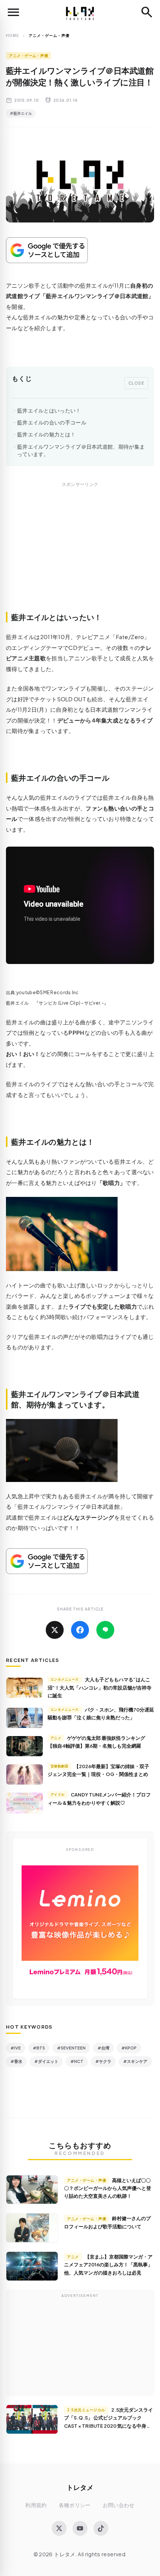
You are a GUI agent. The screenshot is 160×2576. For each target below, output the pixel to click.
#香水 (16, 2061)
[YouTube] (80, 2528)
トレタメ (80, 2487)
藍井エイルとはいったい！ (49, 410)
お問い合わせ (119, 2505)
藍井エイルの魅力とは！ (46, 434)
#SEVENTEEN (71, 2048)
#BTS (39, 2048)
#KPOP (129, 2048)
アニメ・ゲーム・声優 (28, 56)
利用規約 (36, 2505)
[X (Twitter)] (59, 2528)
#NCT (77, 2061)
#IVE (16, 2048)
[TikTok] (101, 2528)
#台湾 (103, 2048)
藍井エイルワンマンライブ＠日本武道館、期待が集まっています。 (81, 450)
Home (12, 35)
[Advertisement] (80, 555)
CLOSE (136, 383)
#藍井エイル (21, 113)
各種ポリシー (75, 2505)
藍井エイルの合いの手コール (52, 422)
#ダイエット (46, 2061)
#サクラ (103, 2061)
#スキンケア (135, 2061)
